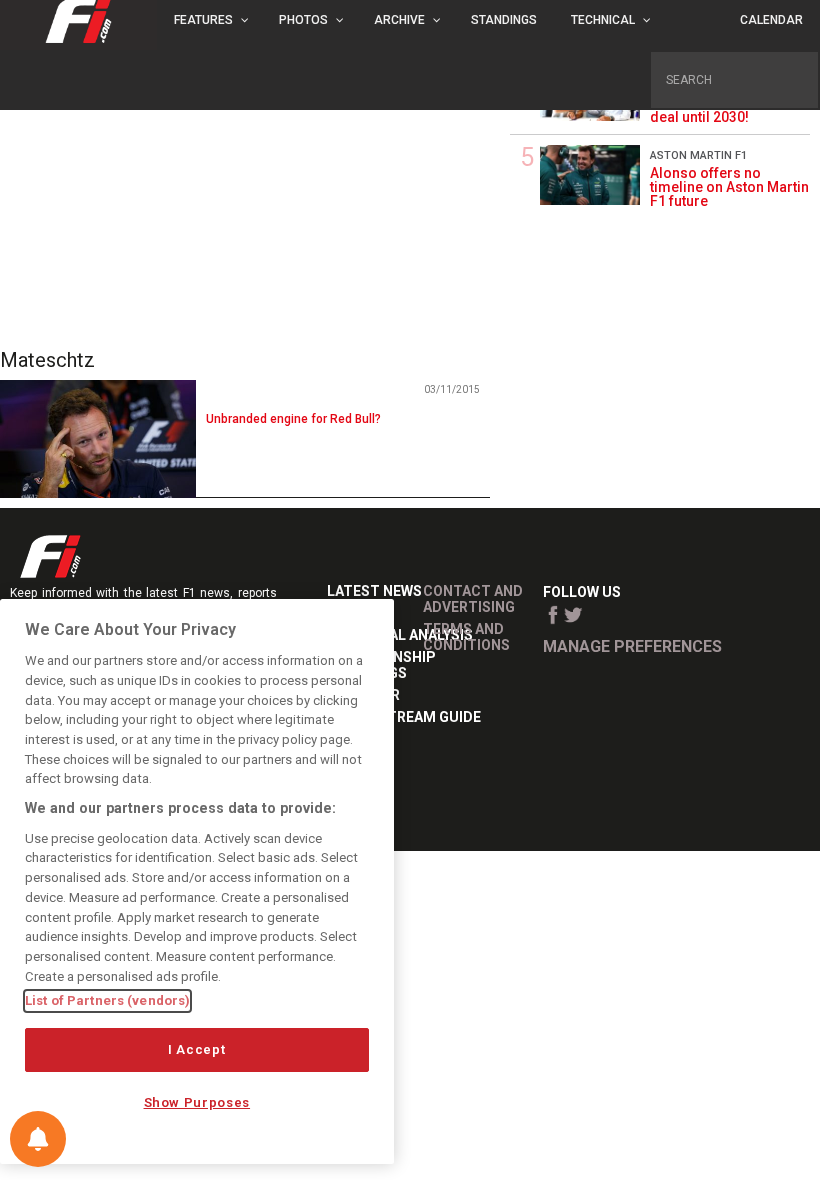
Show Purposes (197, 1102)
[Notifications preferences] (38, 1139)
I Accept (196, 1049)
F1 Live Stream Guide (404, 717)
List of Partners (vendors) (107, 1000)
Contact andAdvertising (473, 599)
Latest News (374, 591)
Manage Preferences (632, 646)
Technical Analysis (400, 635)
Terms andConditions (466, 637)
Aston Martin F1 (698, 155)
